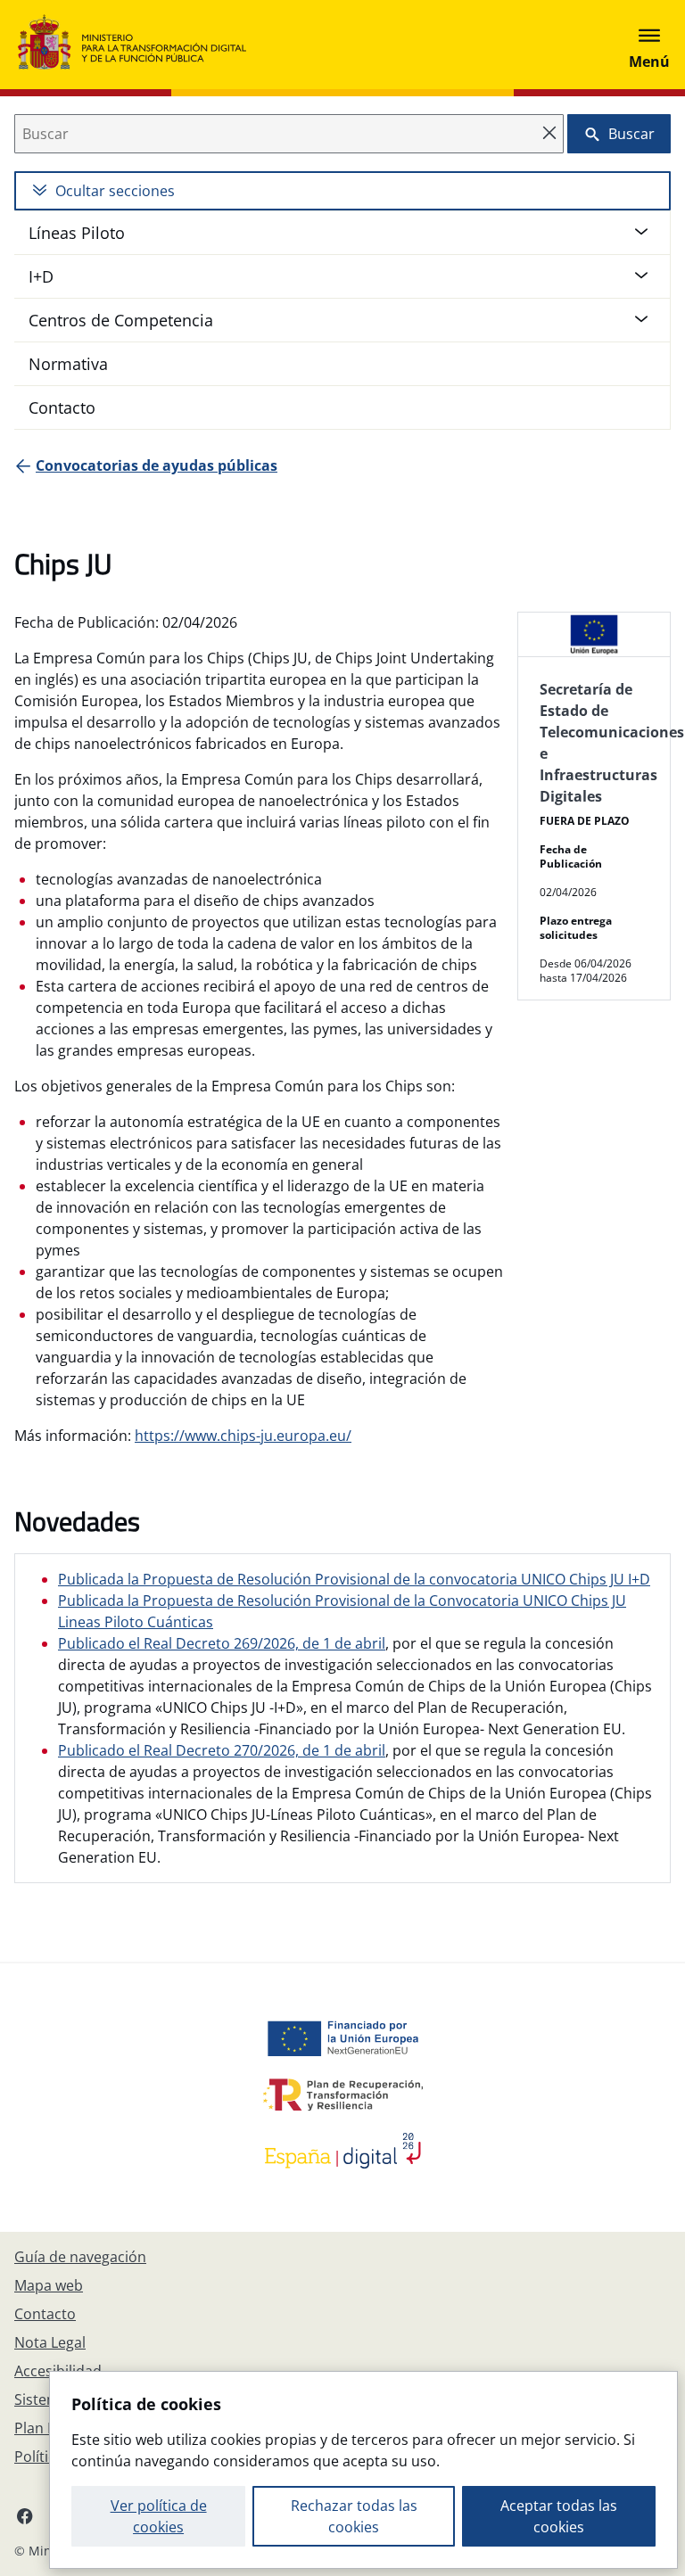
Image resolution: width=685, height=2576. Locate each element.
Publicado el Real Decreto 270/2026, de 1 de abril (222, 1750)
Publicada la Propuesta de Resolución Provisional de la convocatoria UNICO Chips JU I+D (354, 1579)
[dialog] (363, 2470)
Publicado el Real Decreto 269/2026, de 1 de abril (222, 1643)
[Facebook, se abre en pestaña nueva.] (25, 2515)
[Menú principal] (649, 45)
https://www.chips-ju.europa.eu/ (243, 1436)
